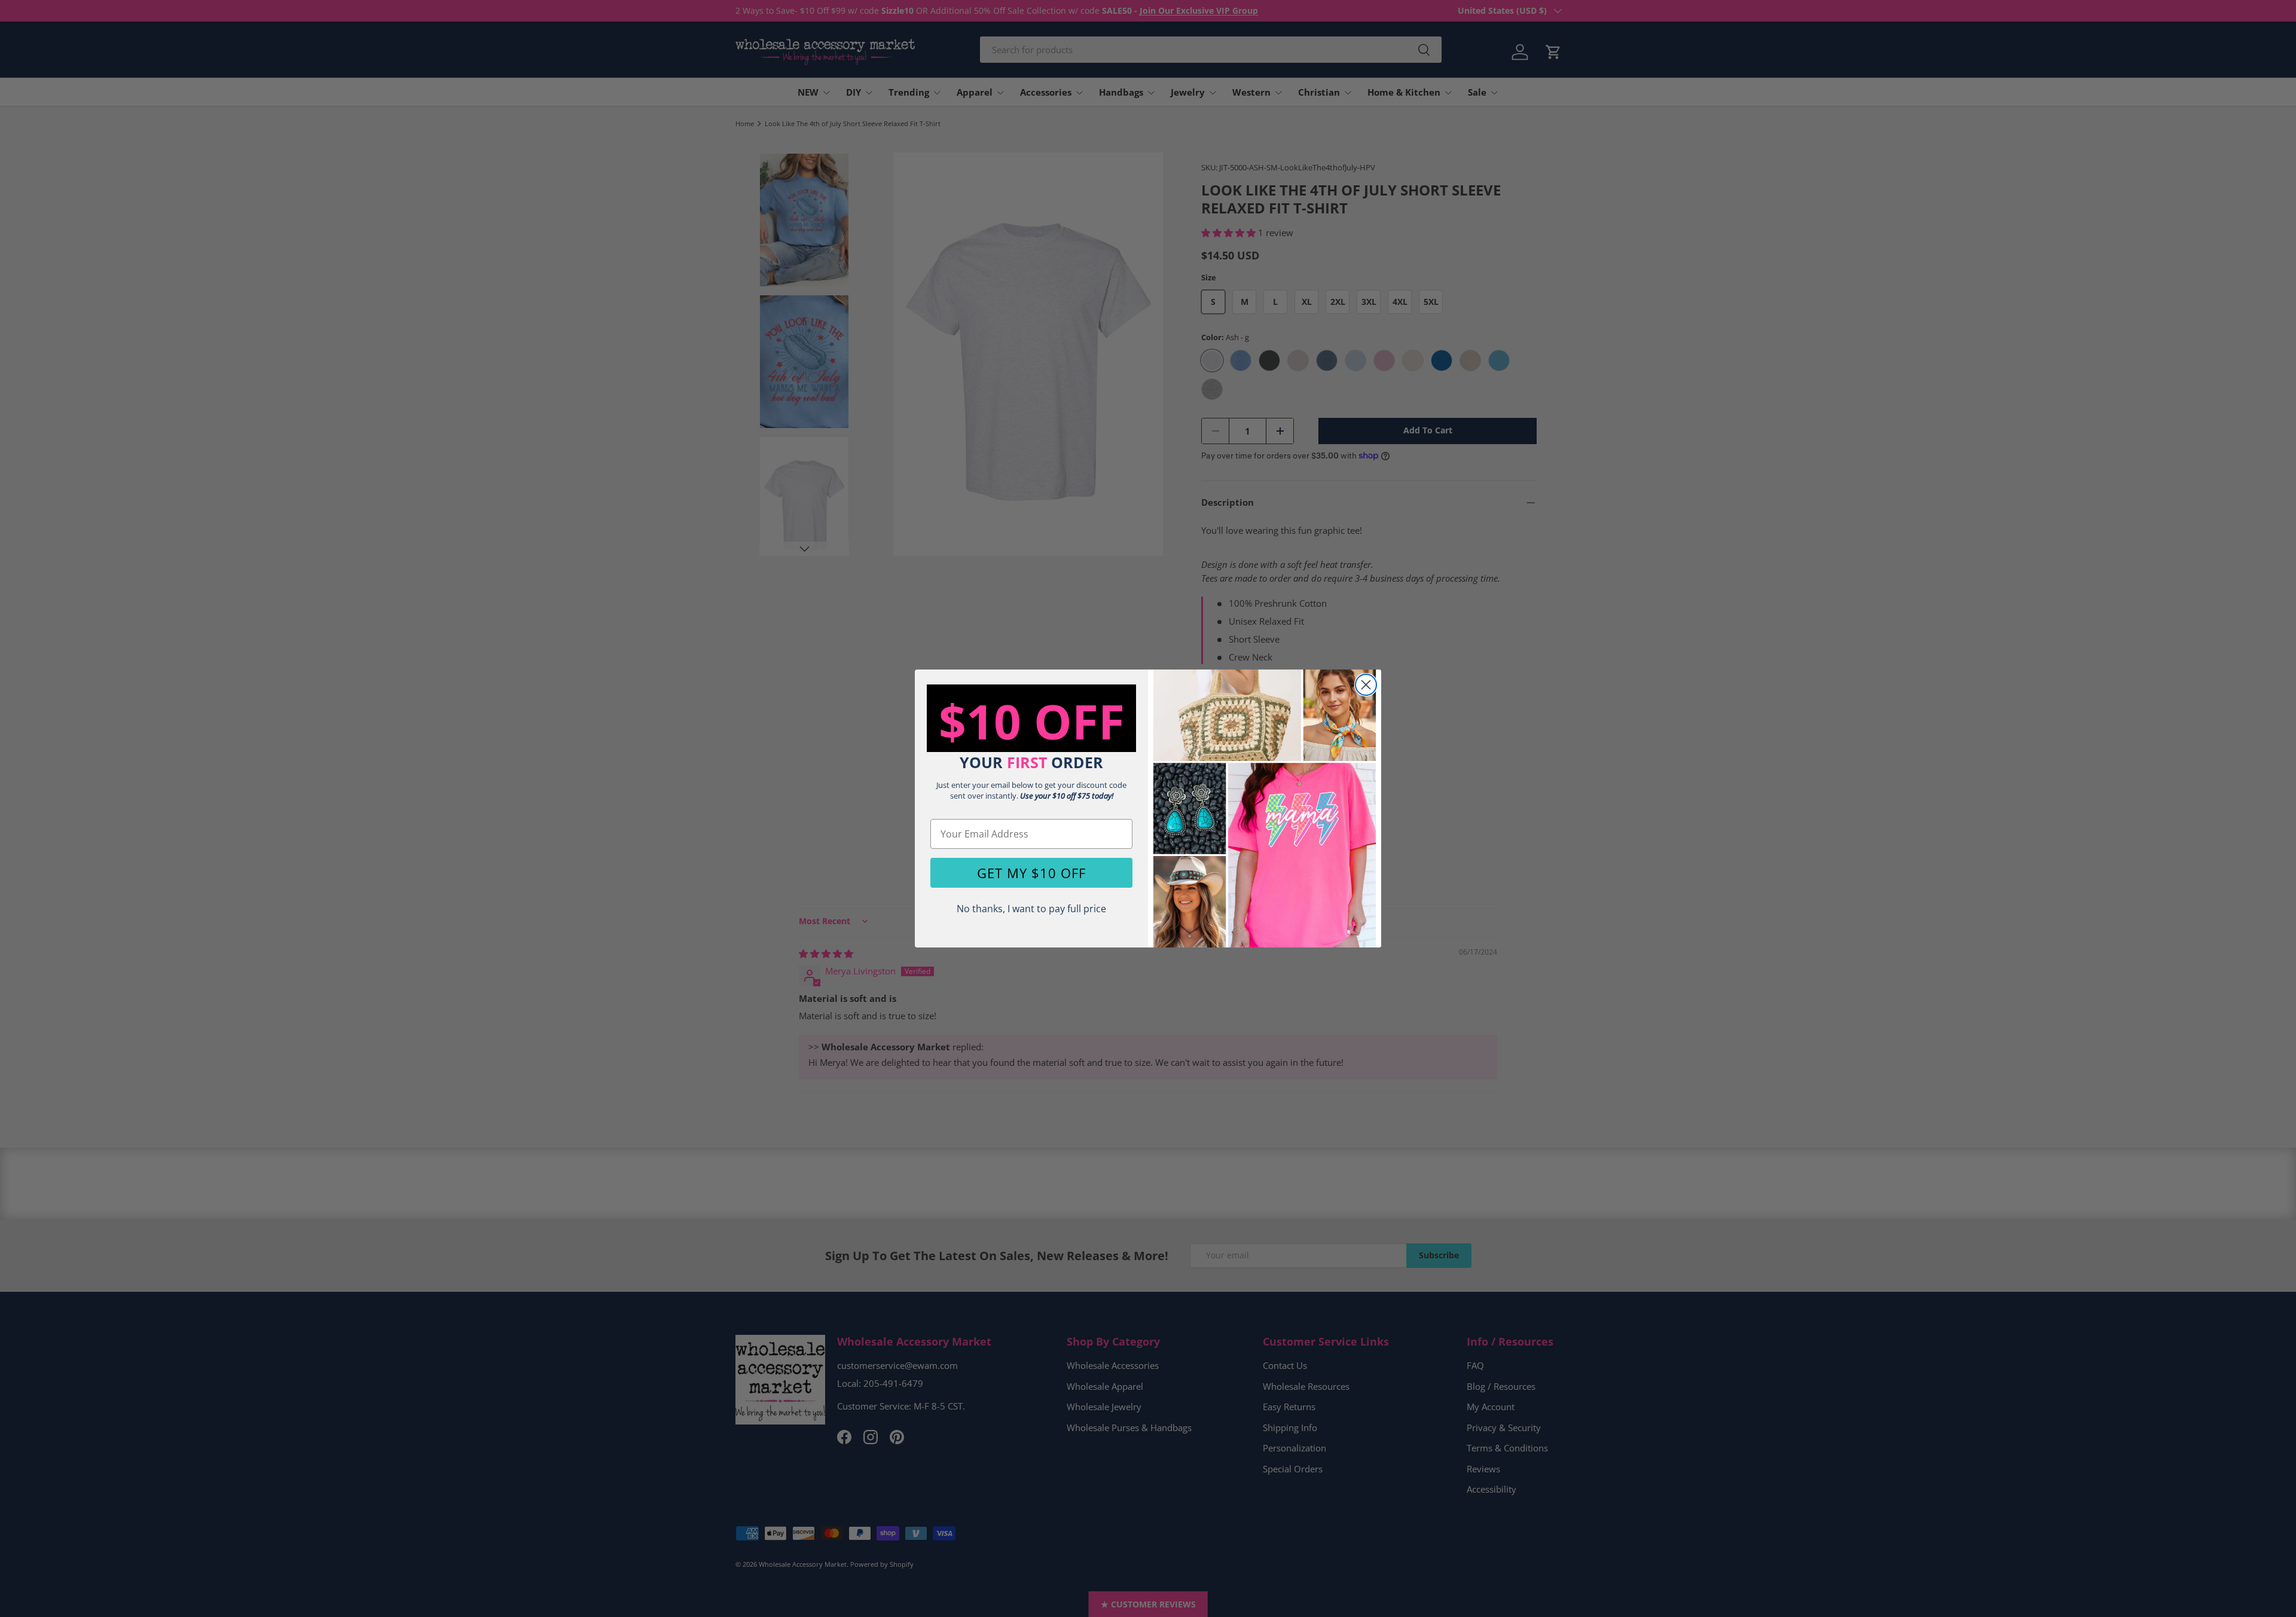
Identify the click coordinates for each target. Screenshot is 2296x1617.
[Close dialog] (1366, 685)
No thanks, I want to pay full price (1031, 909)
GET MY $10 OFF (1031, 873)
